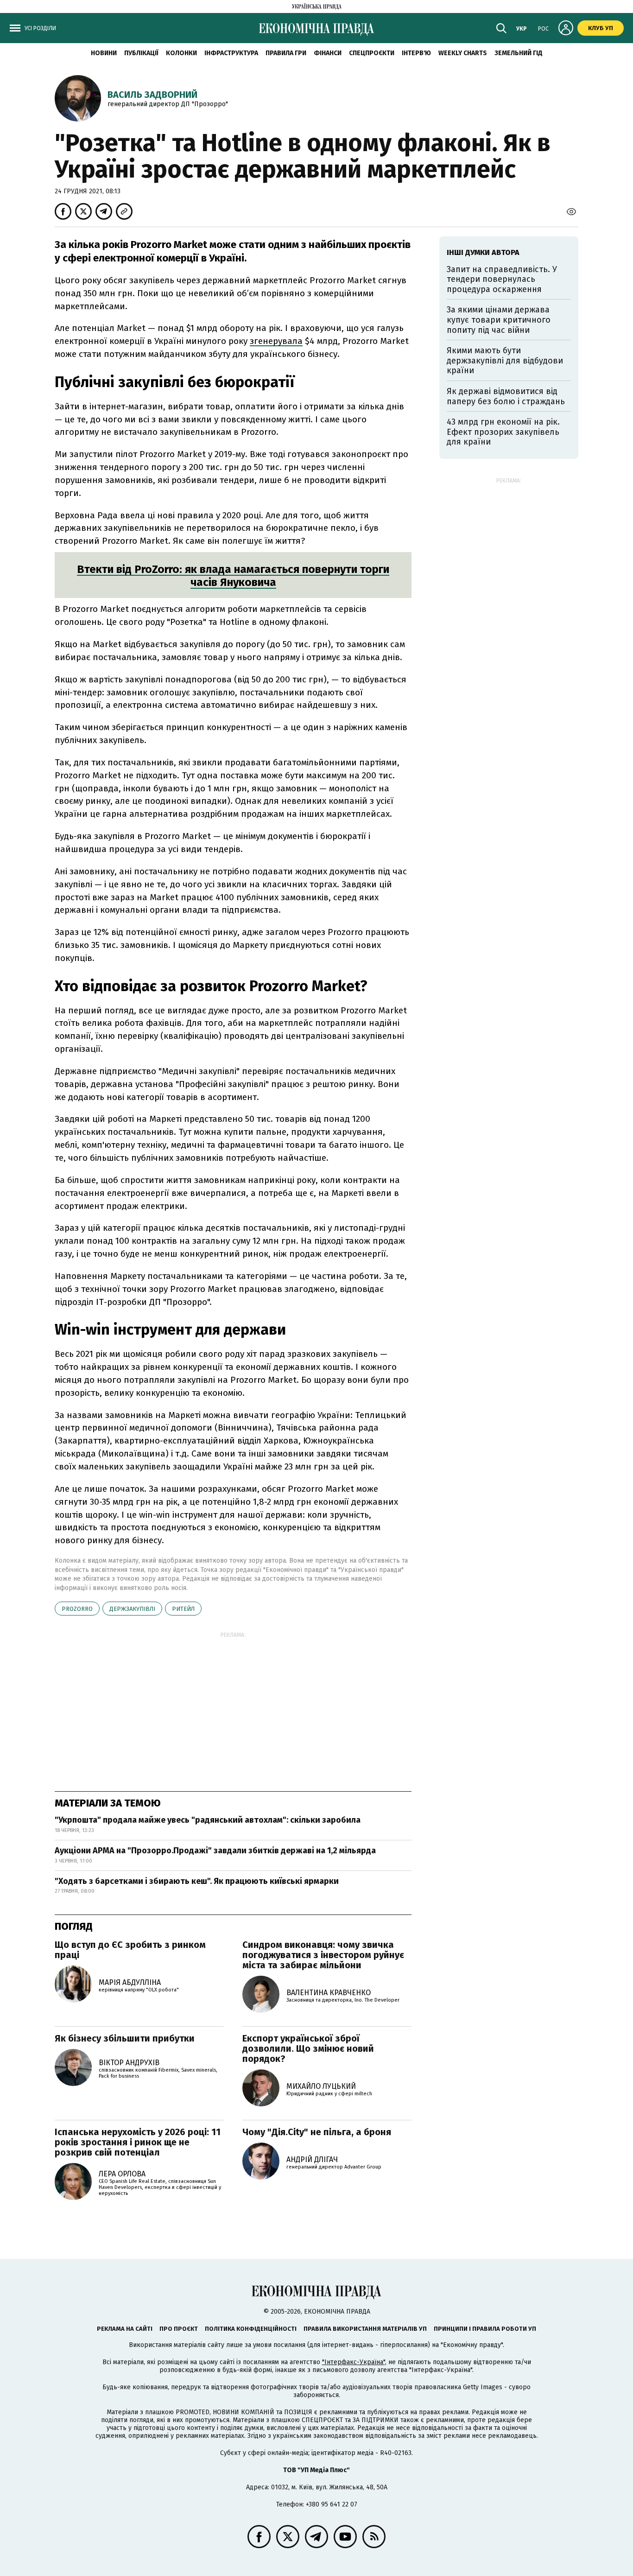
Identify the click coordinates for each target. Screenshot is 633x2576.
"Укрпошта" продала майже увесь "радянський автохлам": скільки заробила (208, 1820)
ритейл (183, 1609)
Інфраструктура (231, 53)
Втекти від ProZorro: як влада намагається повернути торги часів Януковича (233, 576)
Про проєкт (179, 2329)
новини (104, 53)
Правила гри (286, 53)
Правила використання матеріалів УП (365, 2329)
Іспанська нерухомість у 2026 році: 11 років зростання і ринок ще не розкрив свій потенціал (138, 2142)
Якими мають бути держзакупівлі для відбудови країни (505, 360)
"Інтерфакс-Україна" (354, 2362)
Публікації (141, 53)
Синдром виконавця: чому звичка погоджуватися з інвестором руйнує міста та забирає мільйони (323, 1955)
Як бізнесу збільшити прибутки (125, 2038)
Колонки (181, 53)
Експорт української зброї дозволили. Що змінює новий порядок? (308, 2048)
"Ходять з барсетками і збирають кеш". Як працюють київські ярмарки (197, 1881)
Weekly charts (463, 53)
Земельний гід (519, 53)
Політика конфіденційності (251, 2329)
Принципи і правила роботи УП (485, 2329)
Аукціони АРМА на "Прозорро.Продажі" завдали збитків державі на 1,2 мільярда (215, 1851)
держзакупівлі (132, 1609)
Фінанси (328, 53)
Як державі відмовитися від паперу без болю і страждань (506, 396)
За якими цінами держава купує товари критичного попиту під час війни (499, 320)
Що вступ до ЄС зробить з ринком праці (130, 1950)
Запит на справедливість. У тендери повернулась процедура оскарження (502, 279)
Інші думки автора (483, 252)
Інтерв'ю (416, 53)
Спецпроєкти (372, 53)
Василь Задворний (152, 95)
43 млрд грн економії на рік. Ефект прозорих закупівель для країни (503, 432)
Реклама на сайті (125, 2329)
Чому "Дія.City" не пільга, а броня (317, 2132)
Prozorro (77, 1609)
